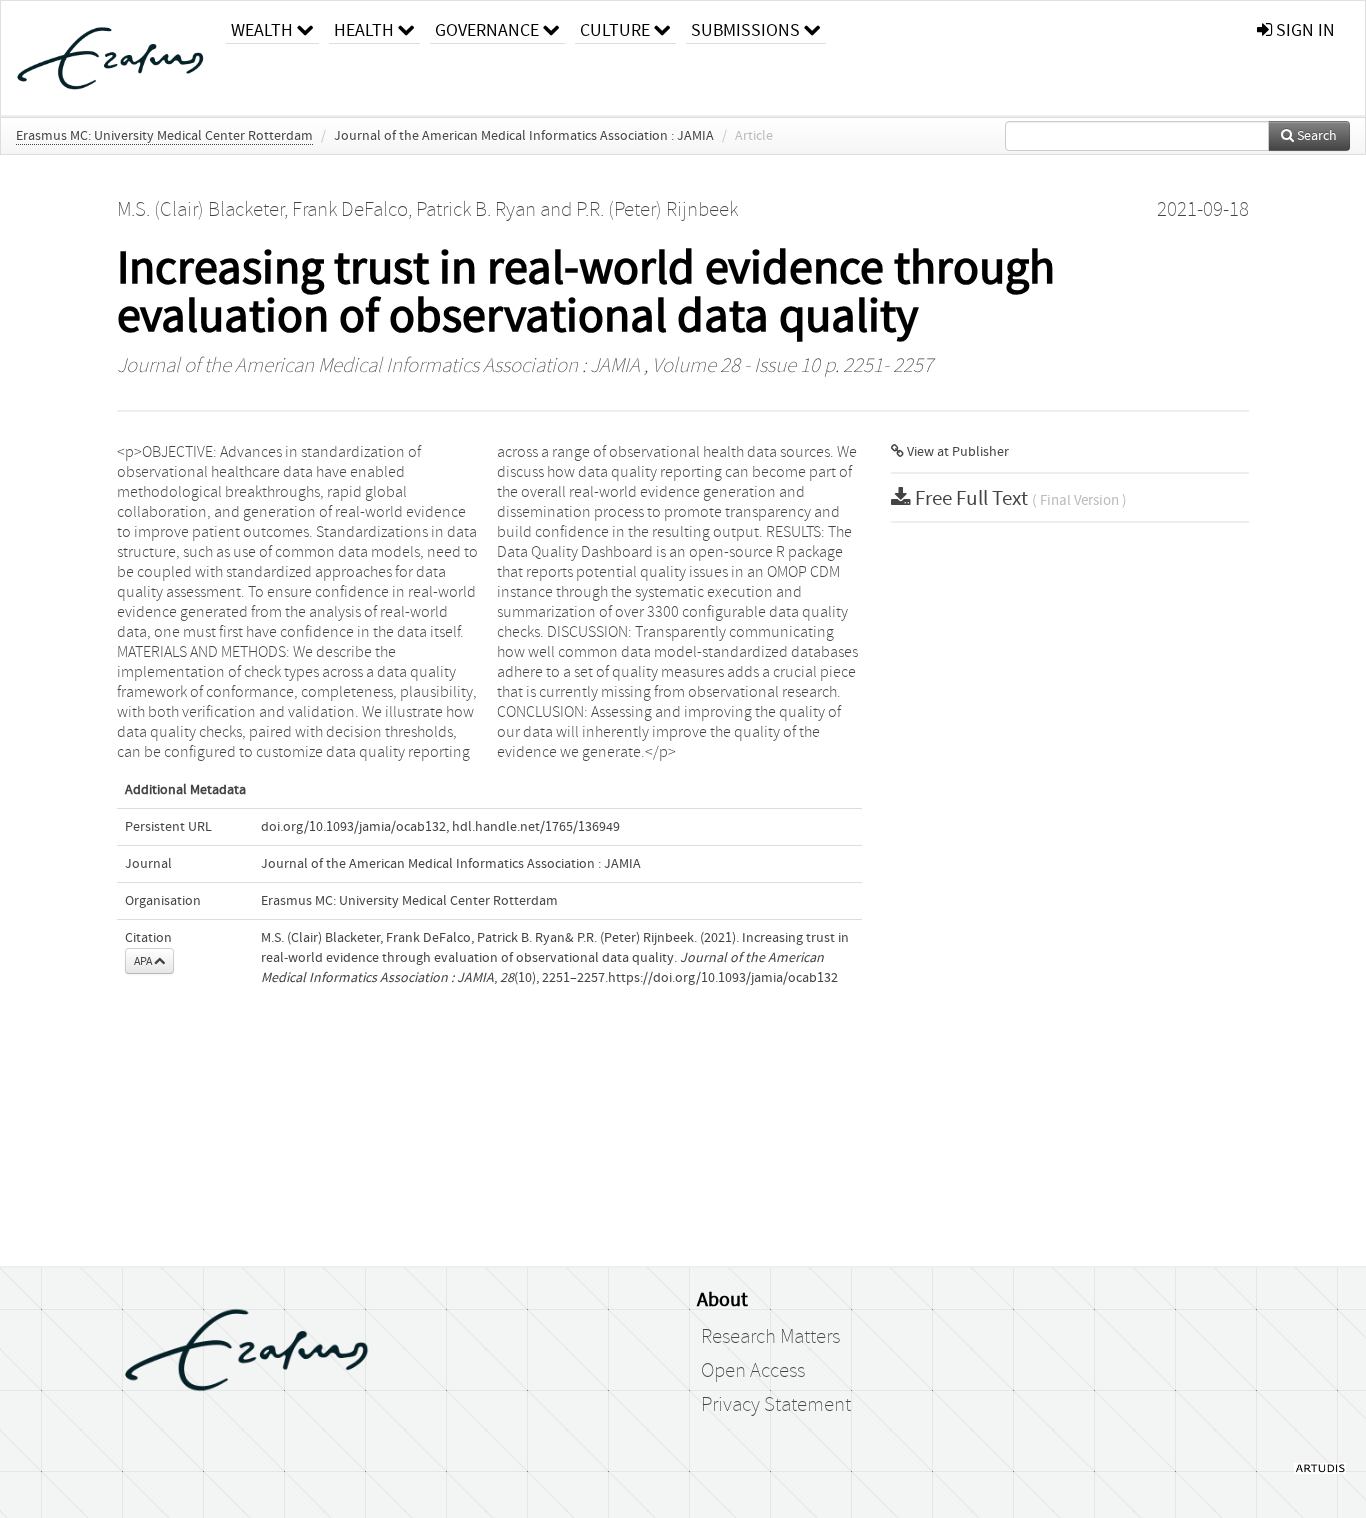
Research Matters (770, 1337)
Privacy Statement (776, 1405)
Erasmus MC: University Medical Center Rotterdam (164, 136)
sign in (1303, 30)
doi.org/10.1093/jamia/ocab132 (353, 827)
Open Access (753, 1371)
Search (1315, 136)
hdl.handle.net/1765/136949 (536, 827)
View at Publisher (956, 452)
